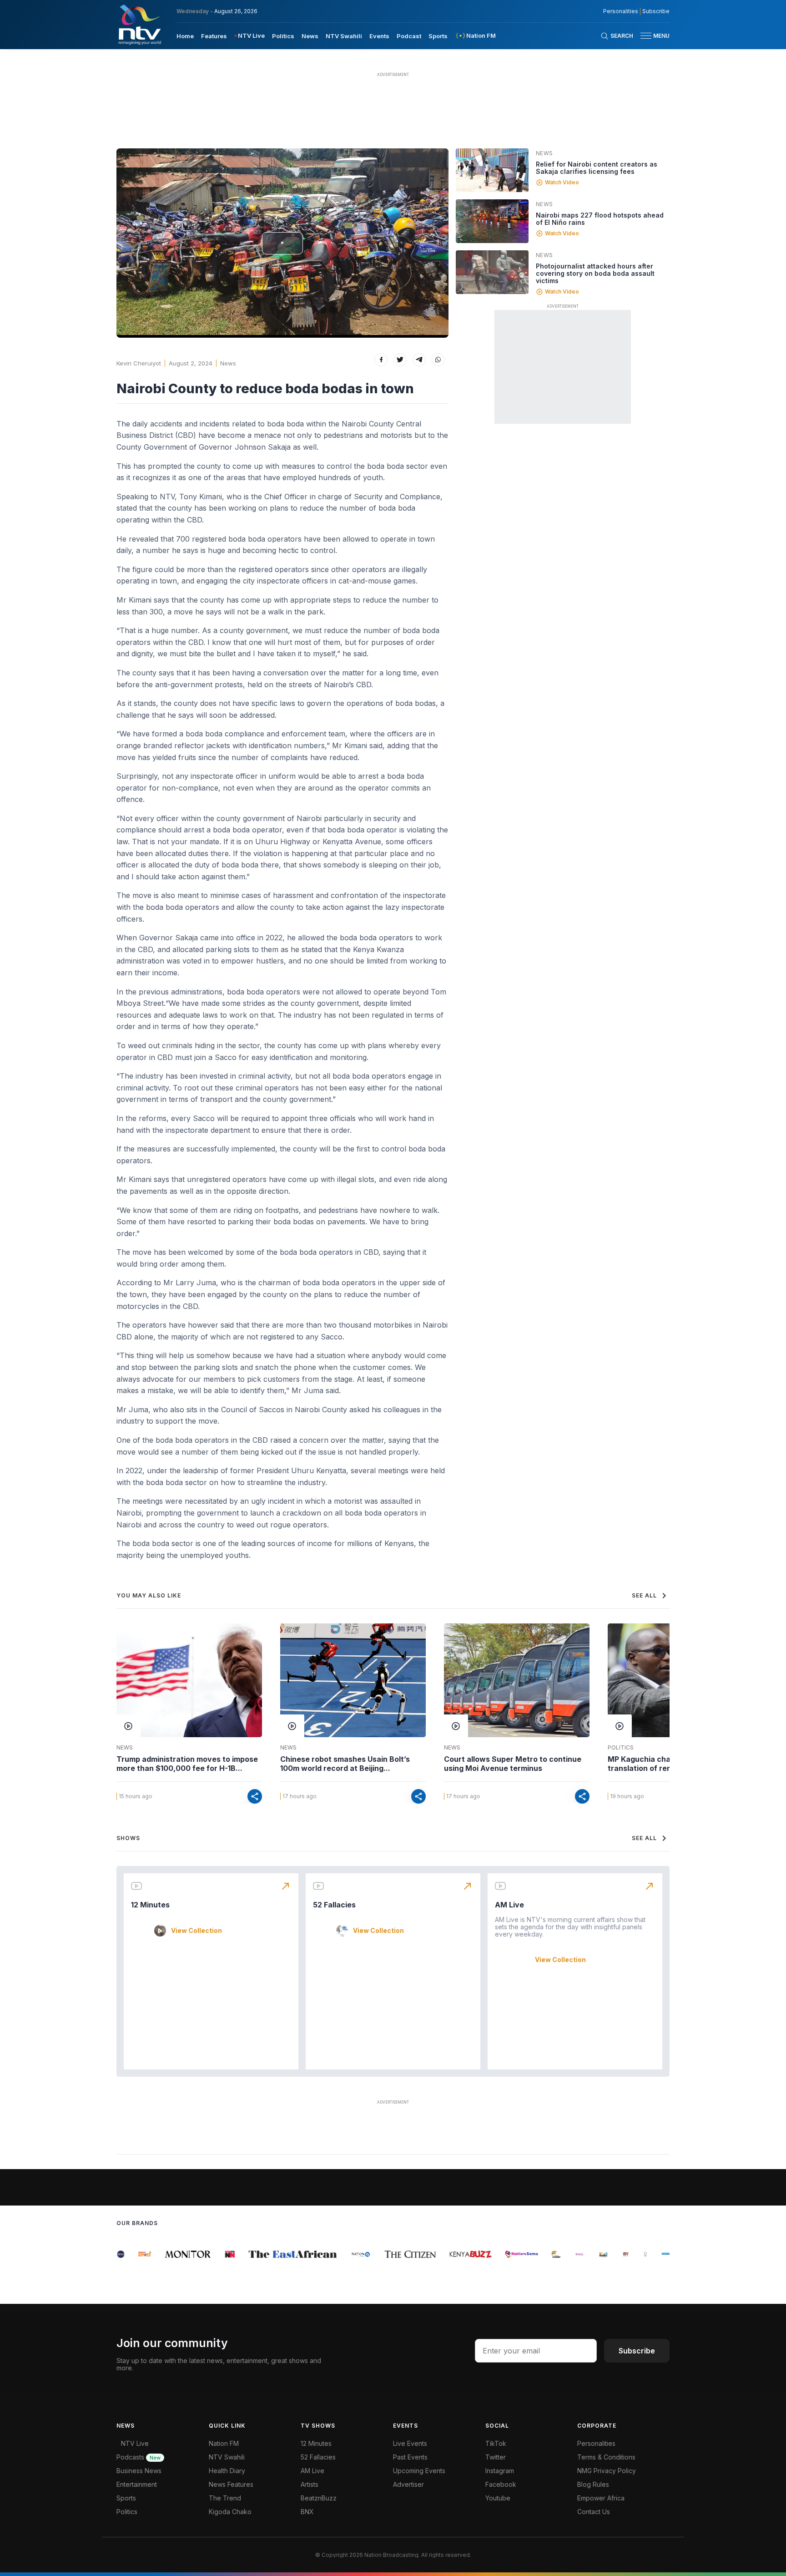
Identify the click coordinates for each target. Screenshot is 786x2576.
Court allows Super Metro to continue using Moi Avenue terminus (513, 1764)
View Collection (196, 1931)
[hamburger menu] (646, 36)
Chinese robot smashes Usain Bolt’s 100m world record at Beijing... (345, 1764)
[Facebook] (381, 360)
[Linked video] (492, 170)
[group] (135, 2254)
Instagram (500, 2471)
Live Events (410, 2443)
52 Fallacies (334, 1905)
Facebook (501, 2484)
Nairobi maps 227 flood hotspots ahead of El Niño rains (600, 219)
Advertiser (408, 2484)
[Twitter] (400, 360)
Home (185, 36)
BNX (307, 2512)
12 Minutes (150, 1905)
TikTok (496, 2443)
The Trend (225, 2498)
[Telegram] (419, 360)
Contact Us (594, 2512)
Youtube (498, 2498)
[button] (651, 36)
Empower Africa (601, 2498)
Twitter (496, 2457)
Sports (438, 36)
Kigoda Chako (230, 2512)
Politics (283, 36)
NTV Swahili (344, 36)
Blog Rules (593, 2484)
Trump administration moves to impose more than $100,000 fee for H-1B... (187, 1764)
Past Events (410, 2457)
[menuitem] (185, 35)
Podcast (409, 36)
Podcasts (139, 2457)
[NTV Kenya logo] (139, 25)
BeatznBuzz (319, 2498)
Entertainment (137, 2484)
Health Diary (227, 2471)
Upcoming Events (419, 2471)
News (310, 36)
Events (379, 36)
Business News (139, 2471)
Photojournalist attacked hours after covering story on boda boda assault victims (595, 273)
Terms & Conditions (606, 2457)
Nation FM (224, 2443)
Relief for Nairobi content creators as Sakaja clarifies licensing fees (597, 168)
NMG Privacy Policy (607, 2471)
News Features (231, 2484)
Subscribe (656, 11)
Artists (310, 2484)
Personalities (621, 11)
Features (214, 36)
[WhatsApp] (438, 360)
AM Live (509, 1905)
